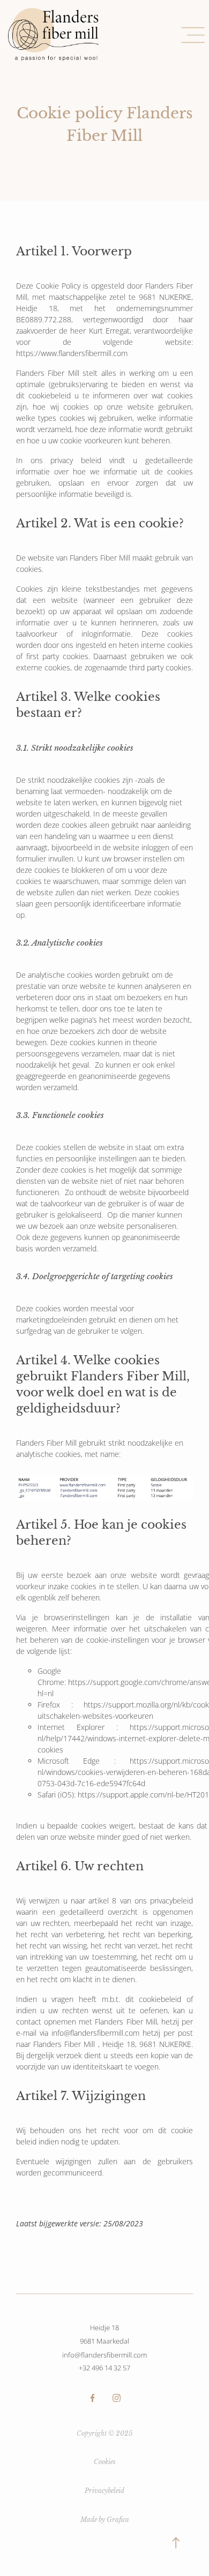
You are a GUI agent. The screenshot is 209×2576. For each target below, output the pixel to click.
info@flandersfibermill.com (104, 2355)
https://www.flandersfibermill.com (72, 353)
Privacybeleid (104, 2491)
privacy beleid (76, 460)
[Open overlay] (193, 35)
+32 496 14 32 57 (104, 2368)
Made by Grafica (105, 2520)
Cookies (105, 2462)
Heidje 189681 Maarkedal (104, 2334)
